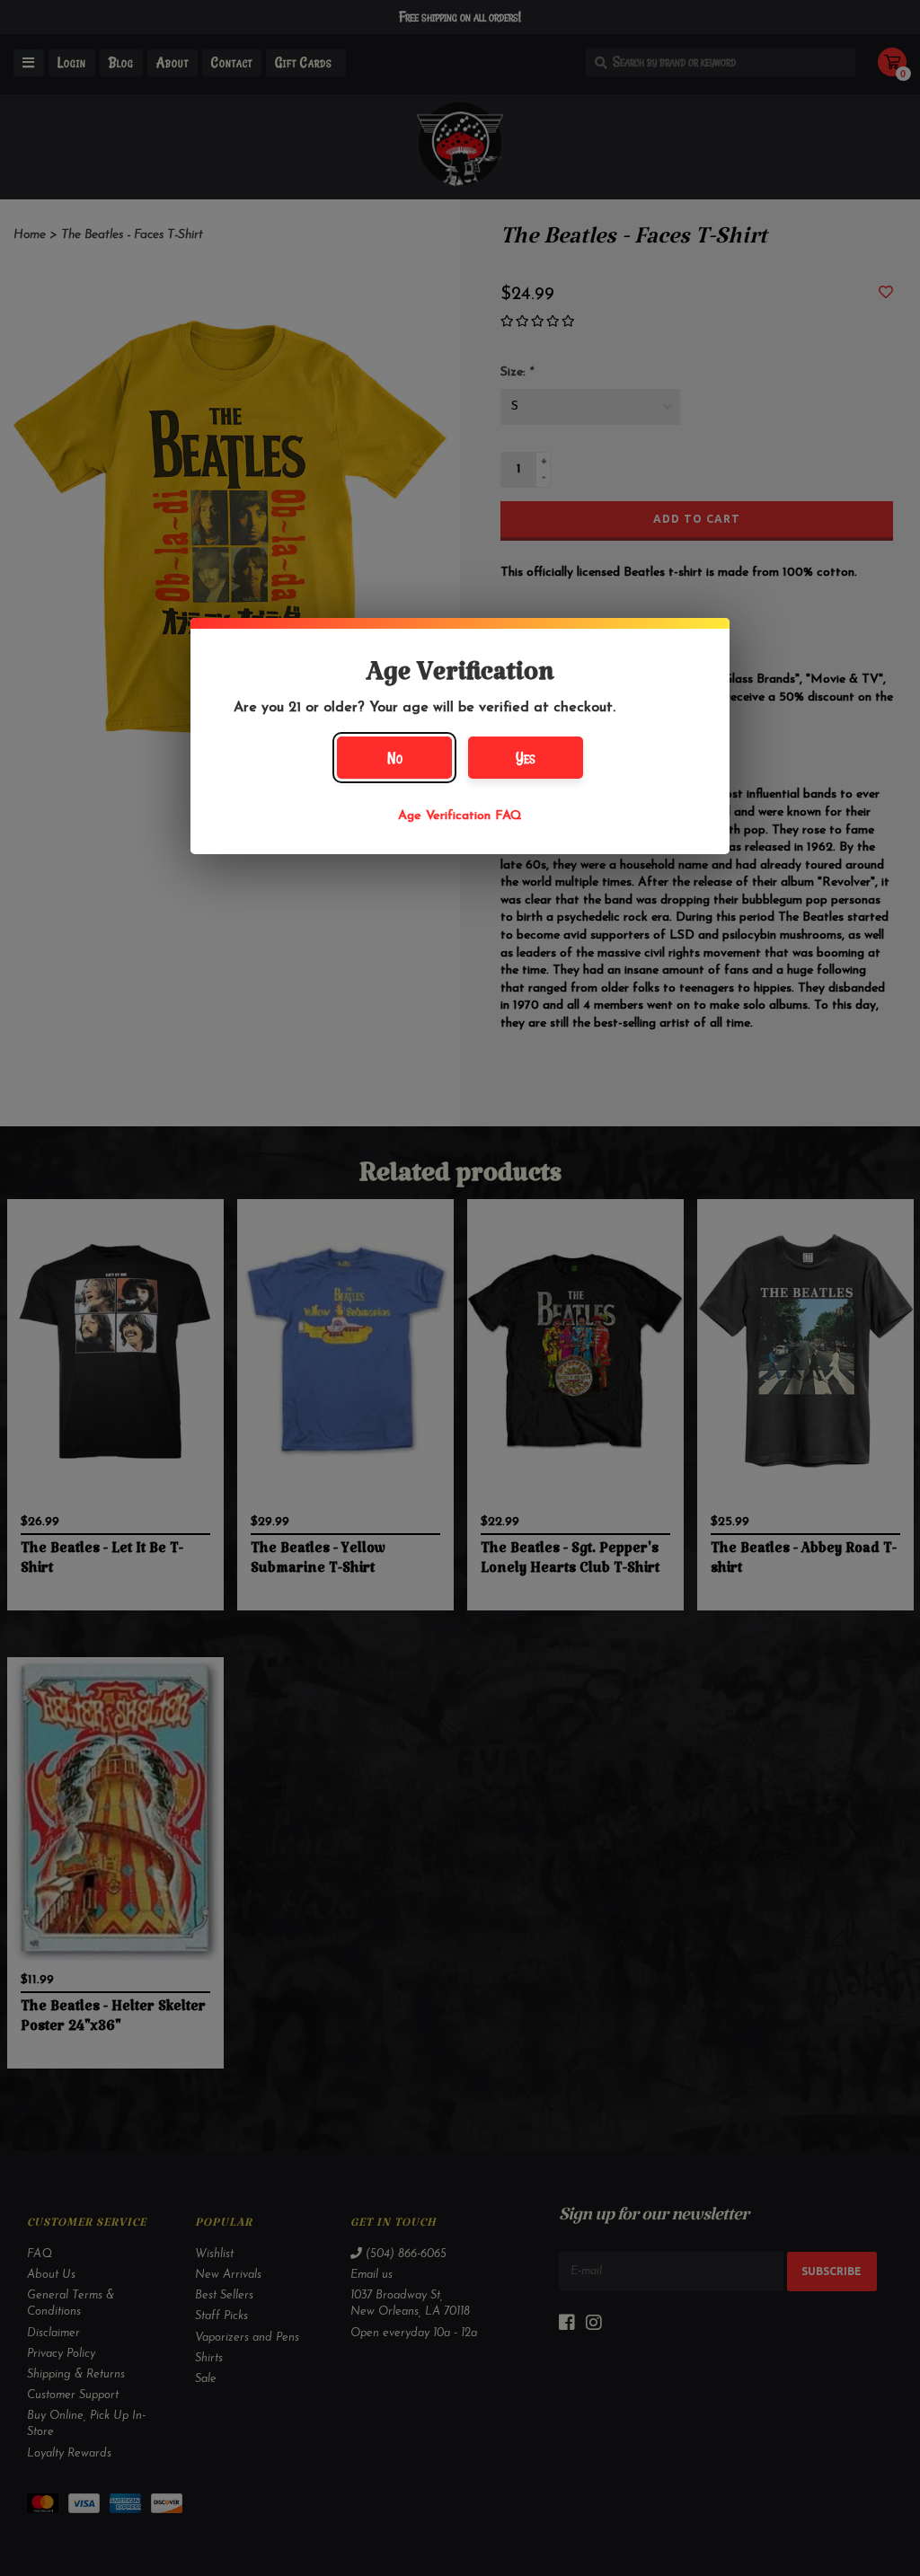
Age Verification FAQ (460, 816)
